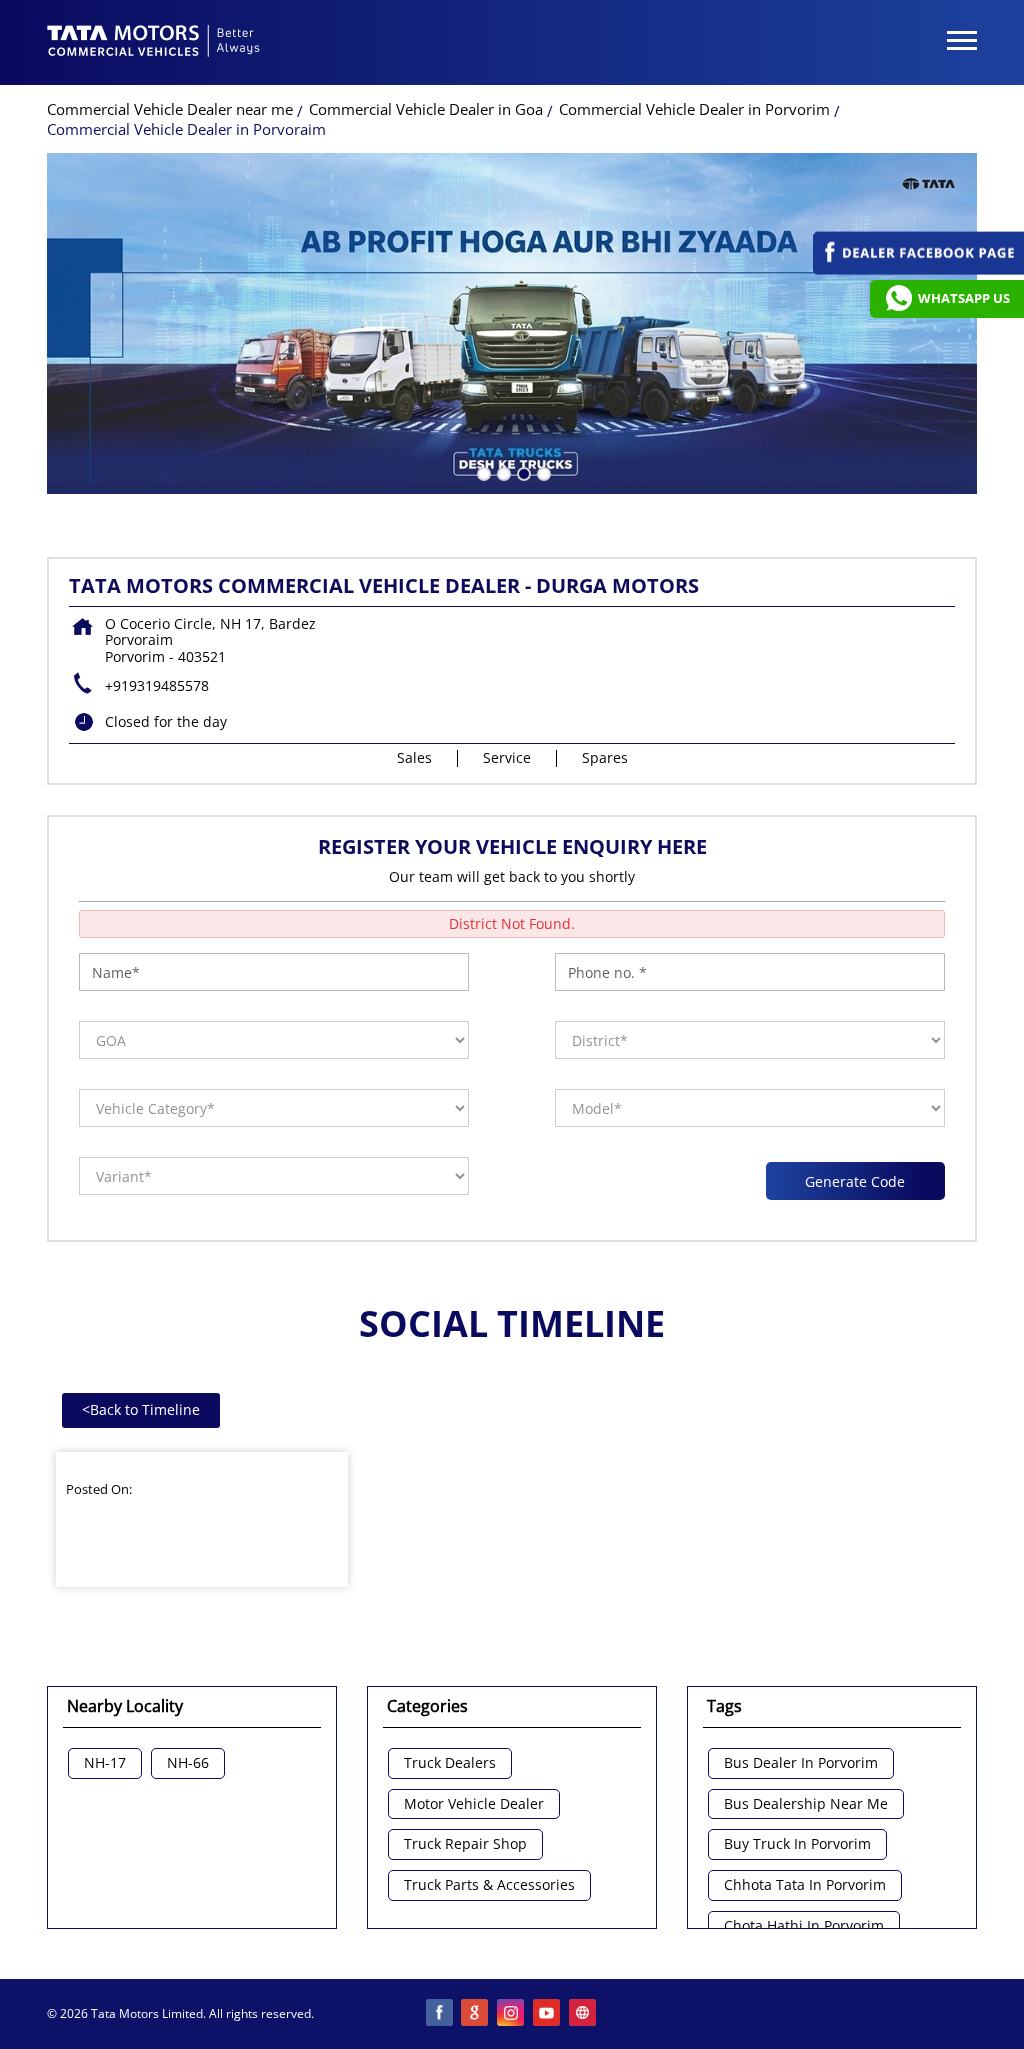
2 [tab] (502, 472)
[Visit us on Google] (476, 2014)
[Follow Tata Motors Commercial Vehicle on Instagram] (512, 2014)
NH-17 (105, 1763)
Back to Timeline (141, 1409)
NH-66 (188, 1763)
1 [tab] (482, 472)
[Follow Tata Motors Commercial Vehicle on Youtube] (548, 2014)
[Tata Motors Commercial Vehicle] (154, 43)
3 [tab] (522, 472)
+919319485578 (157, 685)
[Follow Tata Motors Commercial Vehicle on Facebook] (440, 2014)
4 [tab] (542, 472)
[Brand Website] (584, 2014)
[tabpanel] (512, 323)
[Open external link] (918, 269)
